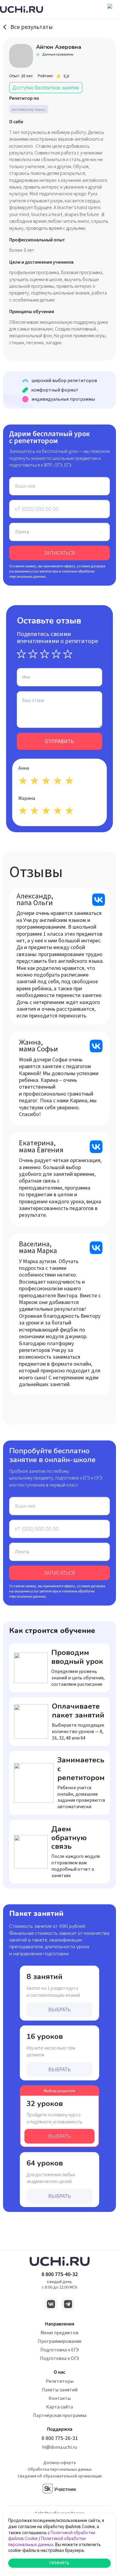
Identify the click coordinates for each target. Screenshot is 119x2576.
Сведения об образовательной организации (60, 2476)
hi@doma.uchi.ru (60, 2447)
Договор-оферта (60, 2463)
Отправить (60, 741)
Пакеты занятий (60, 2390)
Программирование (60, 2341)
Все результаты (32, 27)
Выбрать (60, 2010)
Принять (60, 2563)
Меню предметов (60, 2333)
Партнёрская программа (60, 2415)
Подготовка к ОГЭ (60, 2358)
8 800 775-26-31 (60, 2438)
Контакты (60, 2398)
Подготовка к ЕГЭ (60, 2350)
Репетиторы (60, 2381)
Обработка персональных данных (60, 2469)
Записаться (60, 553)
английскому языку (29, 109)
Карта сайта (60, 2407)
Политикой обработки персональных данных (47, 2542)
